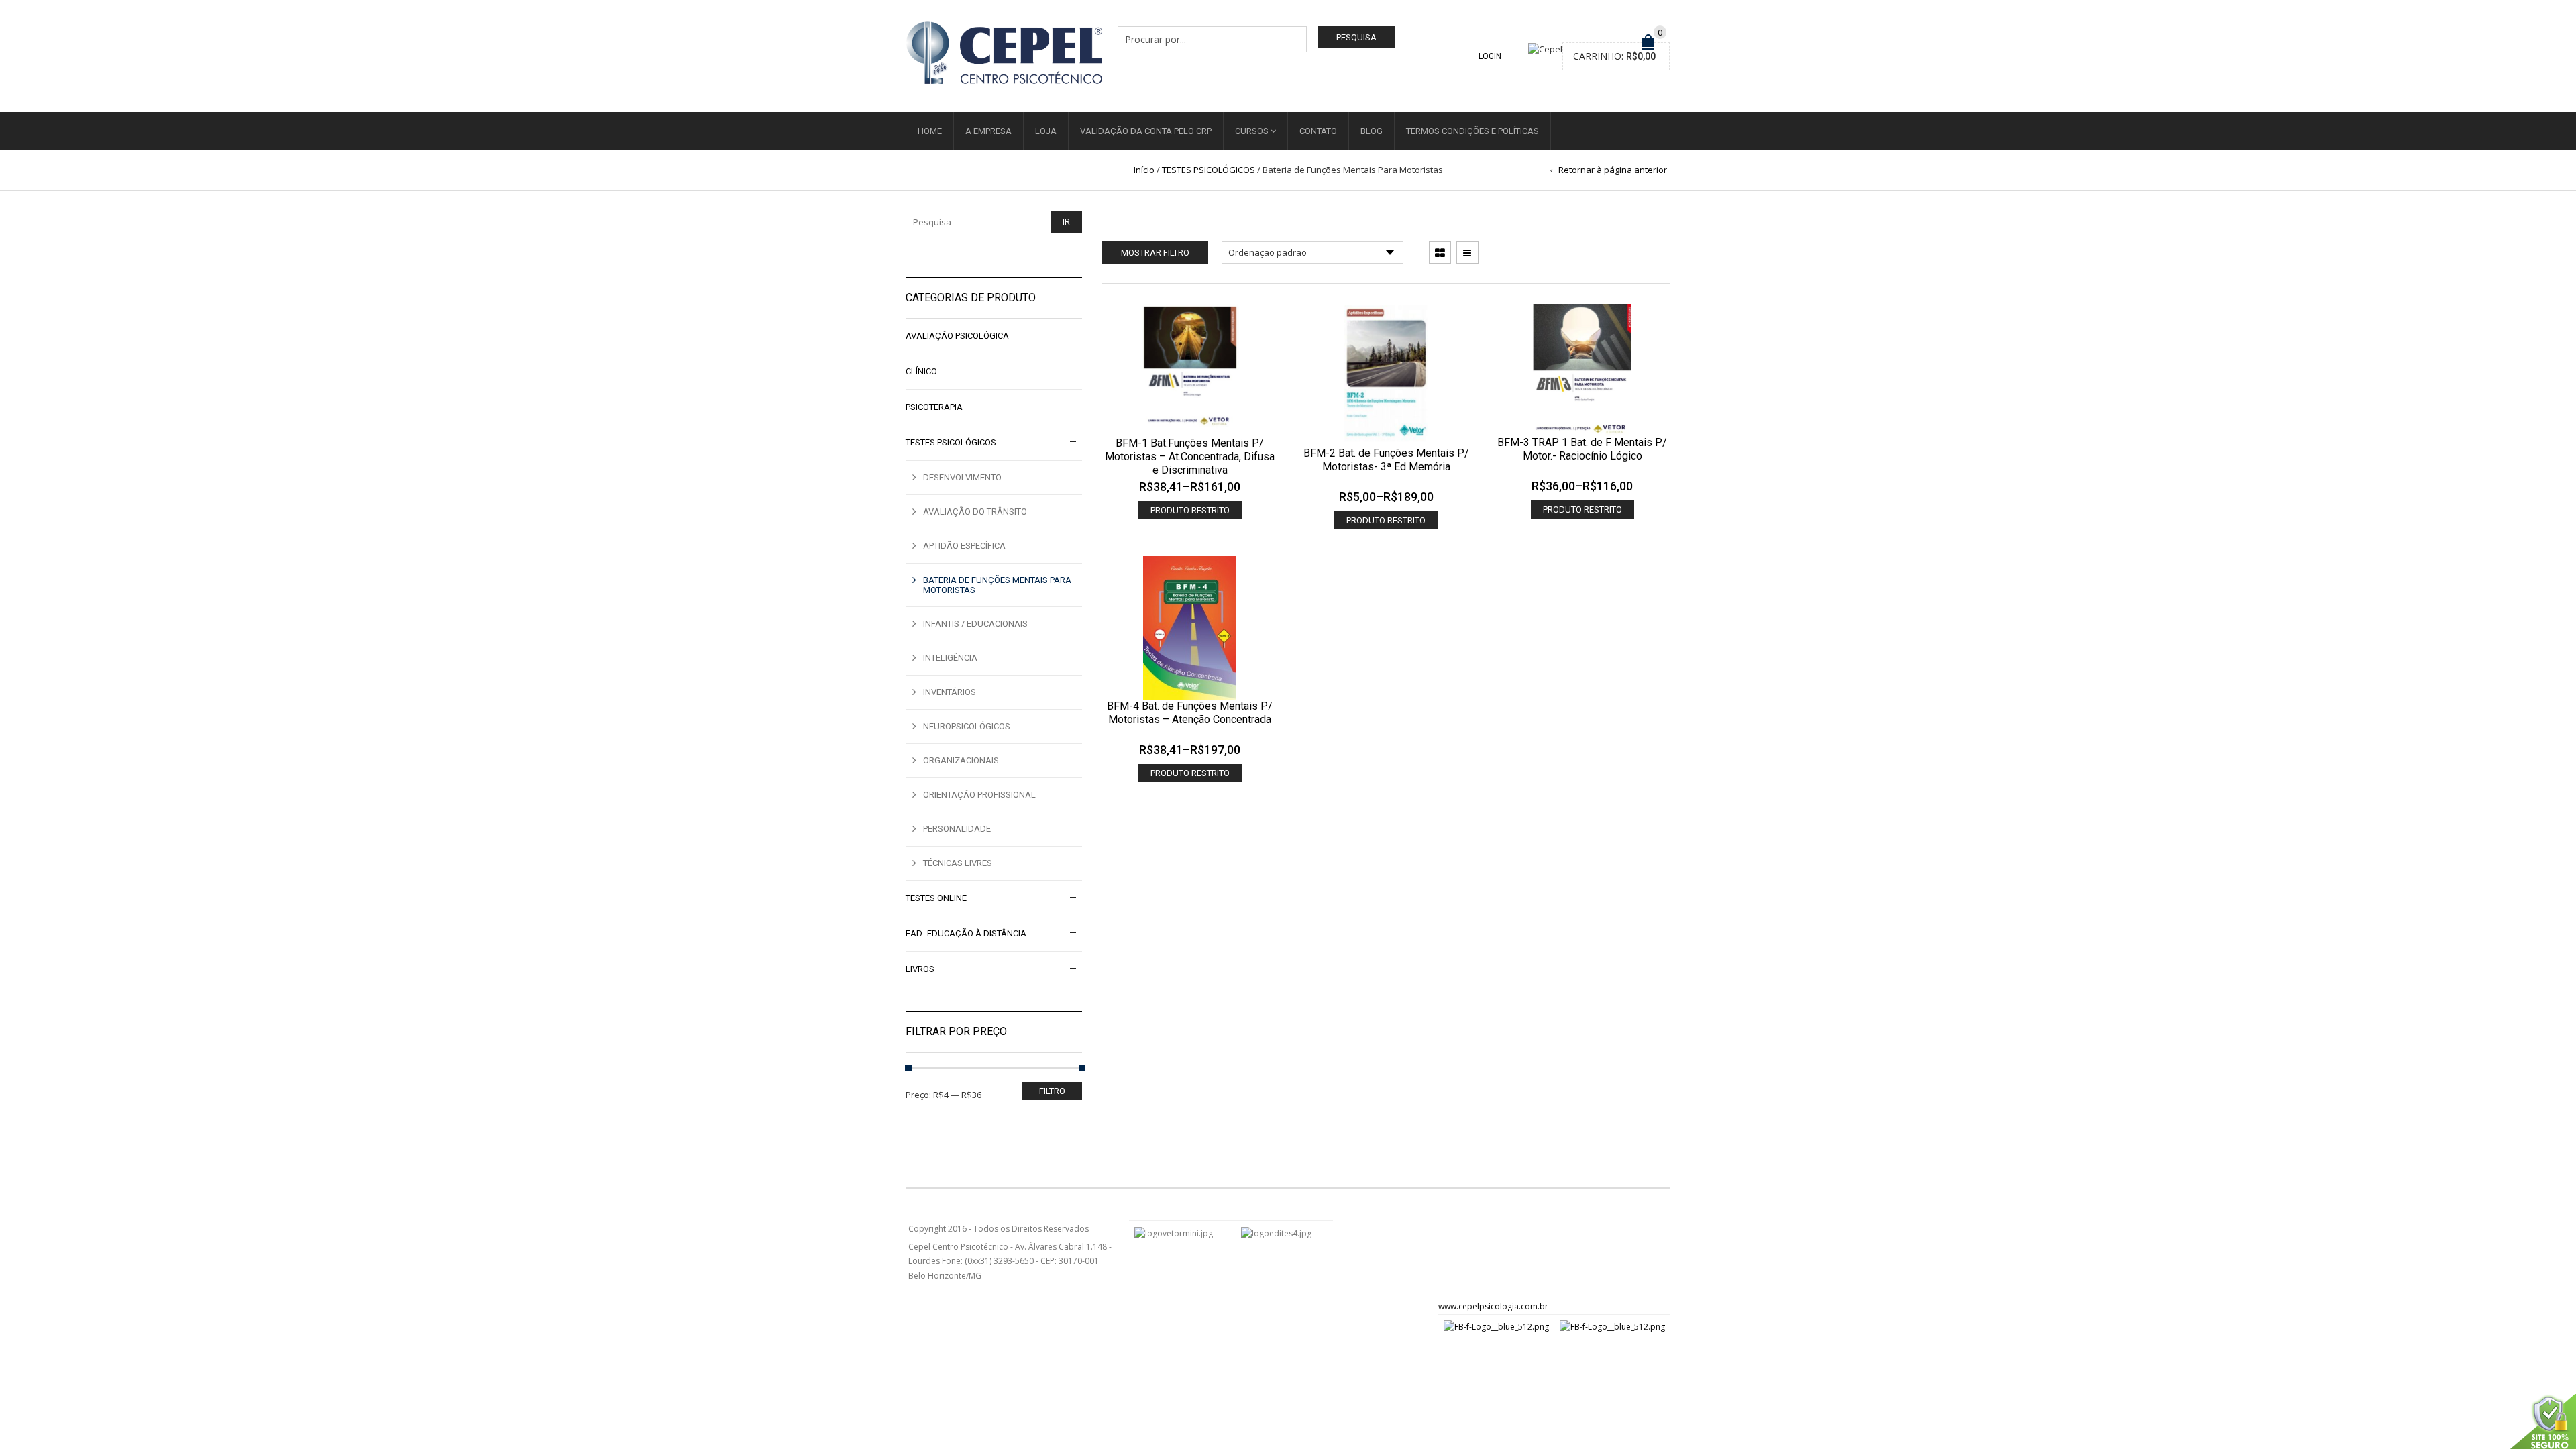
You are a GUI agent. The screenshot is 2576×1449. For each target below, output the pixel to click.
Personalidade (957, 829)
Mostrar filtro (1155, 253)
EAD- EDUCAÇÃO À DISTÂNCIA (966, 933)
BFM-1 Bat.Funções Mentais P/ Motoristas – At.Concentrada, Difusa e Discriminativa (1190, 457)
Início (1144, 170)
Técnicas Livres (958, 863)
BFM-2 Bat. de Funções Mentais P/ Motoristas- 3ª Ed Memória (1386, 460)
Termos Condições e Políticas (1472, 131)
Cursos (1252, 131)
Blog (1372, 131)
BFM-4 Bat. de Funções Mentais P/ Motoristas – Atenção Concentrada (1190, 713)
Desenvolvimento (962, 477)
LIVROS (920, 969)
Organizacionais (961, 760)
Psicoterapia (934, 407)
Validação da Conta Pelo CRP (1146, 131)
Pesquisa (1356, 37)
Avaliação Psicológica (957, 336)
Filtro (1052, 1091)
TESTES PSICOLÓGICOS (1209, 170)
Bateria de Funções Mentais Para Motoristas (997, 585)
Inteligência (950, 658)
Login (1490, 56)
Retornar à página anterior (1613, 170)
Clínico (921, 371)
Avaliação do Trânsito (975, 512)
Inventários (950, 692)
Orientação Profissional (979, 795)
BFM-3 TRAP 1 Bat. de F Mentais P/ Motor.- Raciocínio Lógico (1582, 449)
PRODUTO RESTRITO (1190, 510)
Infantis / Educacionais (975, 624)
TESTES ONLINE (936, 898)
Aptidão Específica (964, 546)
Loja (1046, 131)
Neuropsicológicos (967, 726)
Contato (1318, 131)
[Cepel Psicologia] (1004, 51)
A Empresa (988, 131)
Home (930, 131)
